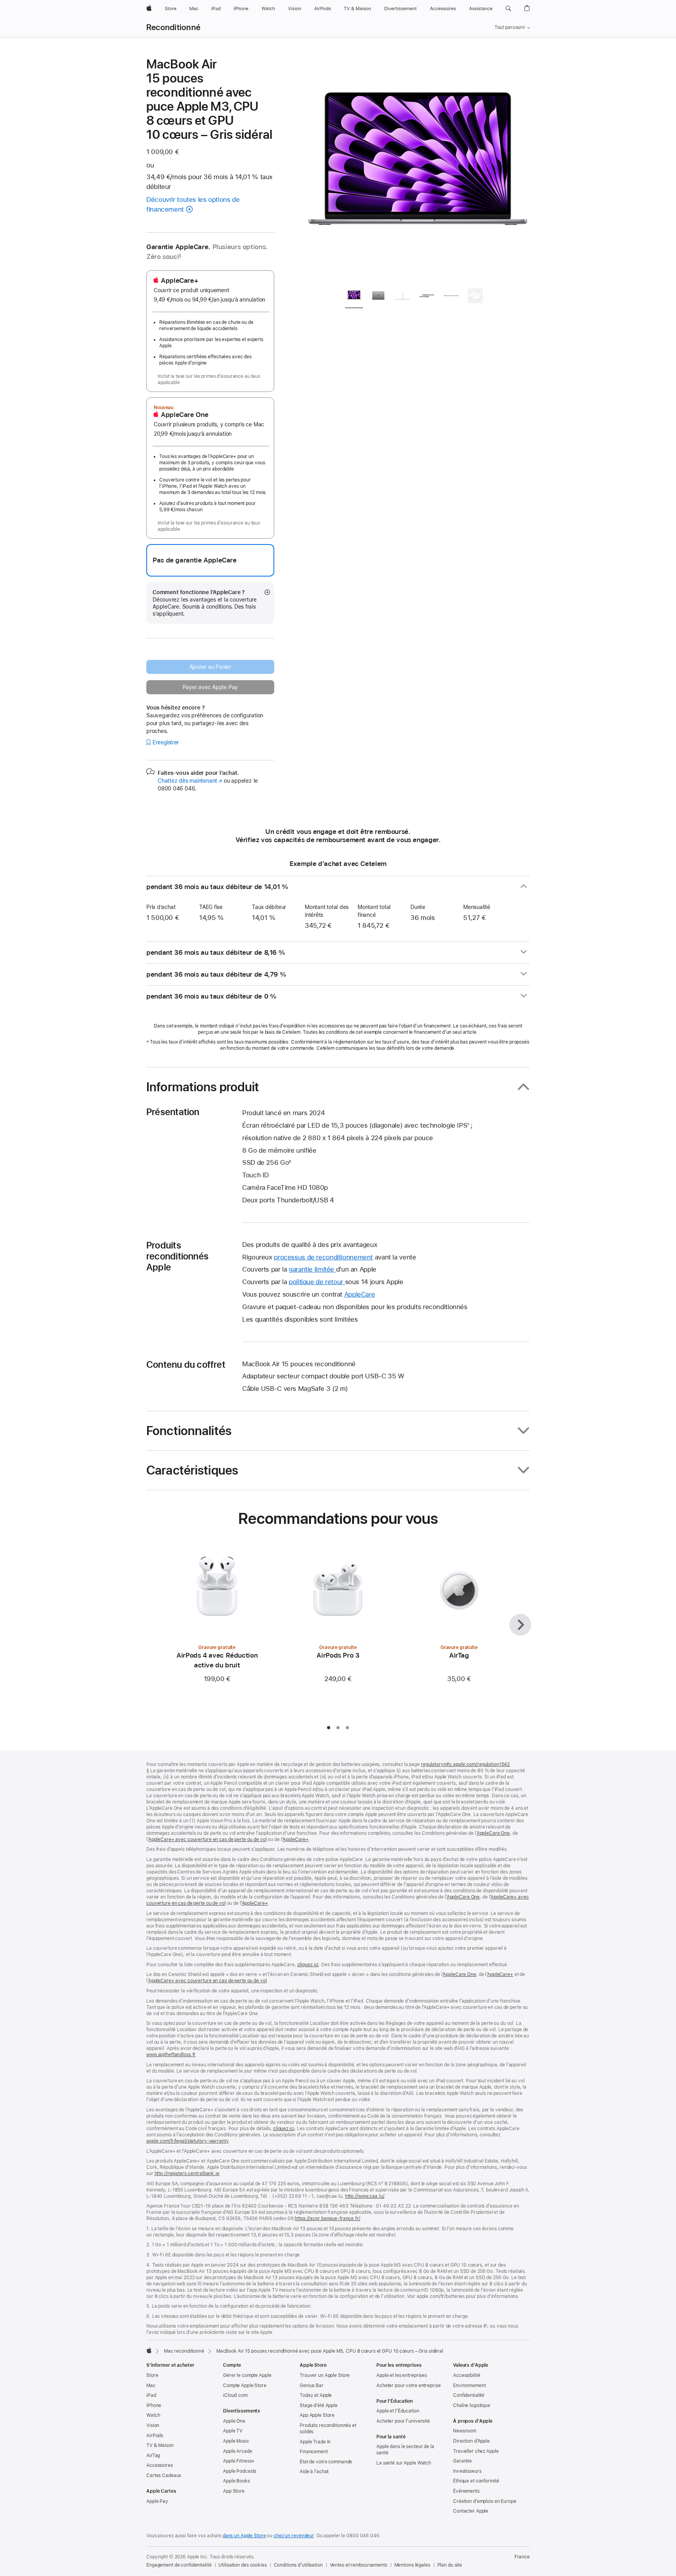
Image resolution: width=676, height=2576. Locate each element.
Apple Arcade (238, 2451)
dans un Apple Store (244, 2536)
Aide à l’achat (314, 2472)
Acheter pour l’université (403, 2421)
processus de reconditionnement (323, 1257)
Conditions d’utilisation (298, 2565)
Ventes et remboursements (359, 2565)
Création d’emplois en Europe (485, 2501)
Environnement (469, 2386)
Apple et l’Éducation (398, 2411)
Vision (153, 2425)
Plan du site (450, 2565)
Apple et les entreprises (402, 2375)
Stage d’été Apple (319, 2405)
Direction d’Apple (471, 2441)
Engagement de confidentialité (179, 2565)
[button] (508, 9)
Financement (314, 2452)
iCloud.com (235, 2395)
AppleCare (360, 1294)
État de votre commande (326, 2462)
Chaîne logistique (472, 2405)
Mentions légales (412, 2565)
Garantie (462, 2461)
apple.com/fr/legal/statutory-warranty (188, 2141)
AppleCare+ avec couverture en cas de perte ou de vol (208, 1839)
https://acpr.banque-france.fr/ (327, 2219)
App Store (234, 2491)
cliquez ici (308, 1965)
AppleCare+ (296, 1839)
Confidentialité (469, 2395)
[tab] (354, 297)
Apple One (234, 2421)
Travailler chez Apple (476, 2451)
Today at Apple (316, 2395)
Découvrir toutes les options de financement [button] (193, 204)
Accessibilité (467, 2375)
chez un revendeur (294, 2536)
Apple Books (236, 2481)
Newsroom (465, 2431)
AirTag (153, 2456)
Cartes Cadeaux (164, 2475)
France (522, 2557)
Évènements (466, 2491)
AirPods (155, 2436)
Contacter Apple (471, 2511)
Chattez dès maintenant (190, 781)
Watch (153, 2415)
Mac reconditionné (184, 2351)
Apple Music (236, 2441)
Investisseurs (467, 2471)
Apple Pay (157, 2501)
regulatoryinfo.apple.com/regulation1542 (465, 1764)
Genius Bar (312, 2386)
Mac (151, 2386)
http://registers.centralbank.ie (187, 2174)
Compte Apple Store (245, 2386)
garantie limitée (312, 1269)
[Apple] (149, 2350)
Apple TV (233, 2431)
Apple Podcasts (240, 2471)
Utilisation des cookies (242, 2565)
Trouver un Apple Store (325, 2375)
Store (152, 2375)
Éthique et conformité (476, 2481)
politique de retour (317, 1282)
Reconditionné (173, 27)
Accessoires (160, 2465)
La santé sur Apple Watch (404, 2463)
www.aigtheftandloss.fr (171, 2055)
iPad (151, 2395)
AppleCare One (493, 1833)
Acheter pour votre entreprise (409, 2386)
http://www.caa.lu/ (365, 2196)
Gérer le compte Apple (247, 2375)
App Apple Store (317, 2415)
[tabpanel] (418, 169)
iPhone (154, 2405)
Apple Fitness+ (239, 2461)
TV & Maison (160, 2445)
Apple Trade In (315, 2442)
